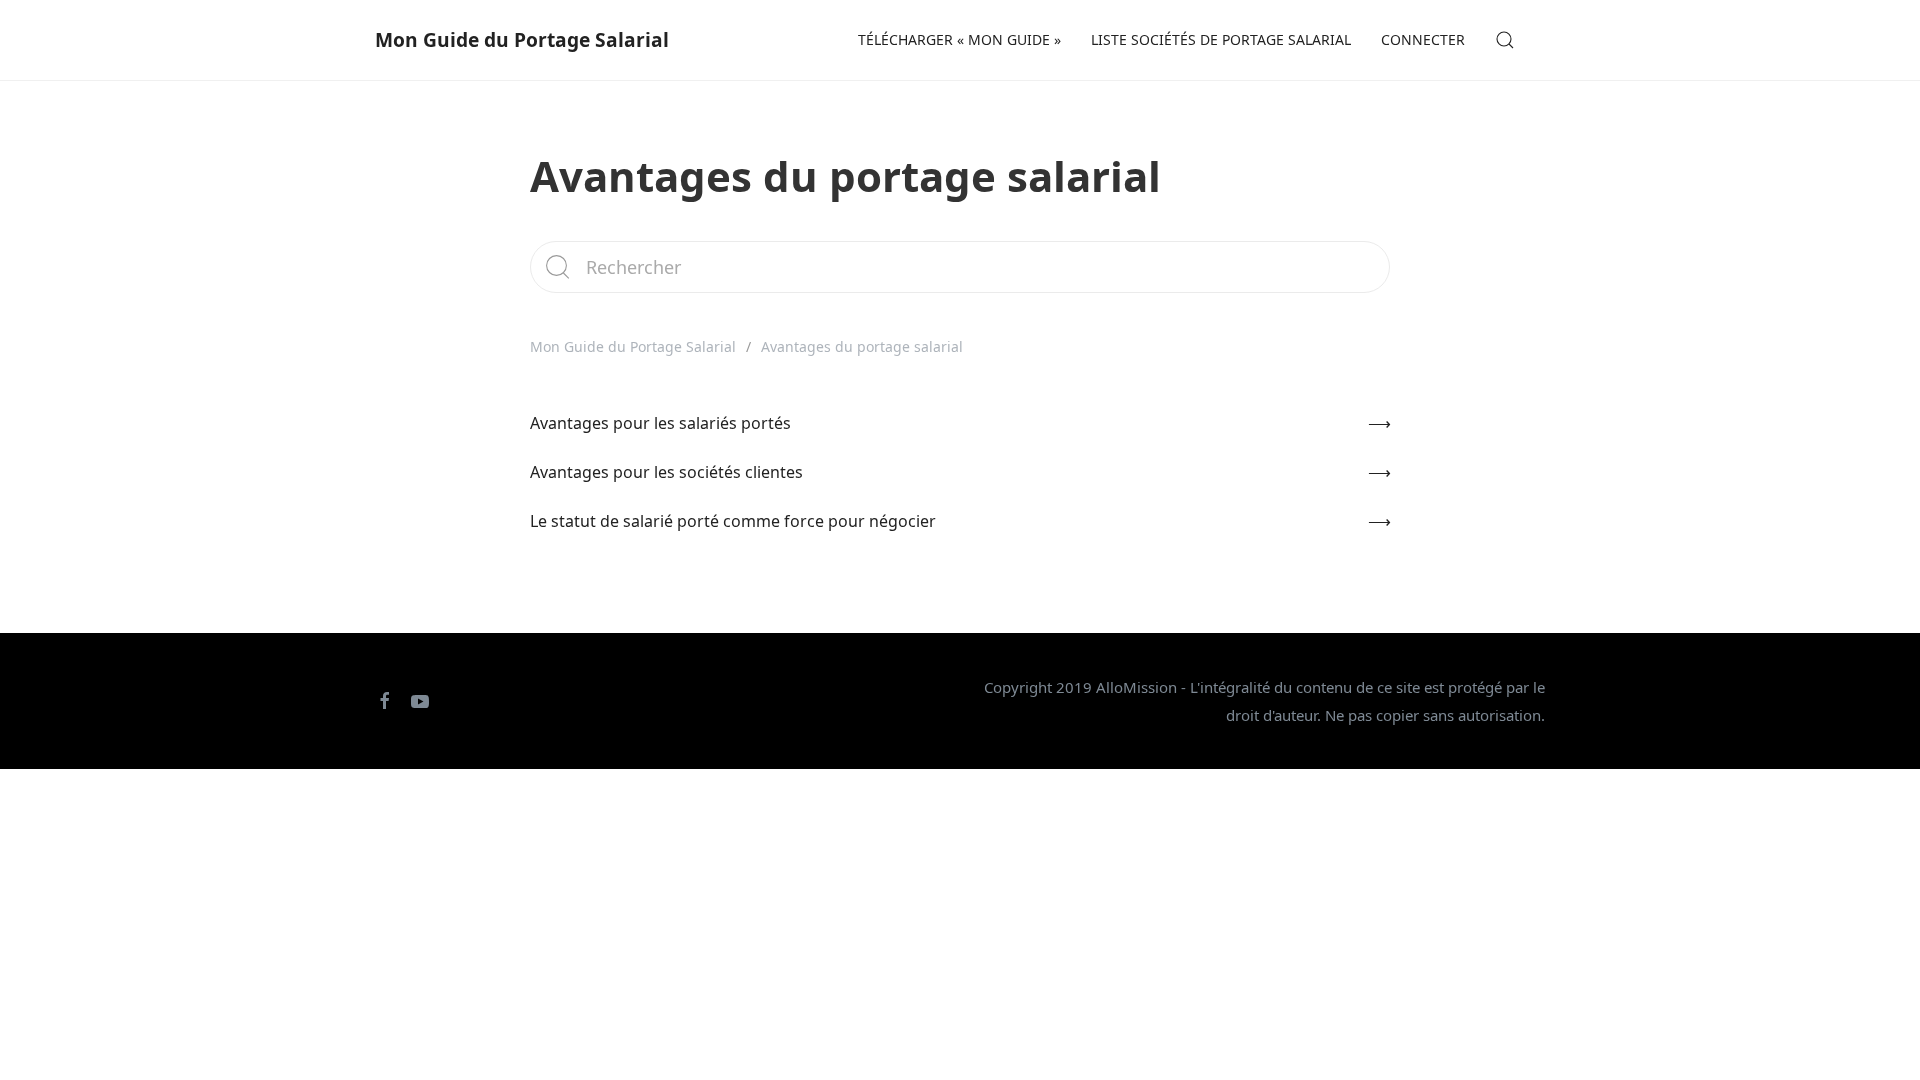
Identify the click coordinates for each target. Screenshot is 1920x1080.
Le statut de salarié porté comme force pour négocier (733, 521)
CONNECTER (1423, 39)
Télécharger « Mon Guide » (959, 39)
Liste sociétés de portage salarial (1221, 39)
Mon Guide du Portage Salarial (522, 39)
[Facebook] (377, 701)
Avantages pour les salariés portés (660, 423)
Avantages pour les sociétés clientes (666, 472)
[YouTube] (412, 701)
